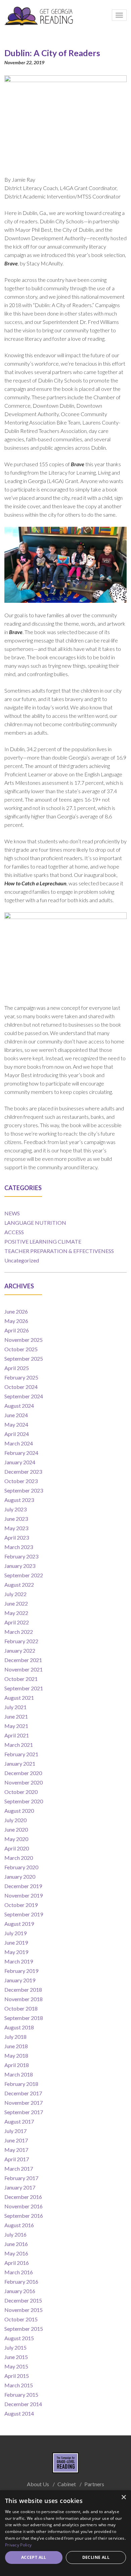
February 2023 (21, 1556)
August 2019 (19, 1924)
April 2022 (17, 1622)
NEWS (12, 1213)
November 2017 (24, 2103)
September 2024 (24, 1396)
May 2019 (16, 1952)
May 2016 (16, 2253)
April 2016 (17, 2263)
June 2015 (16, 2357)
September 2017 (24, 2112)
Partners (94, 2484)
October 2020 (21, 1792)
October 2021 (21, 1679)
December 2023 (23, 1471)
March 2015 (19, 2385)
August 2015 (19, 2338)
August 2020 (19, 1811)
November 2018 (24, 1999)
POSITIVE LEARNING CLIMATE (43, 1241)
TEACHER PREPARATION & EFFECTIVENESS (59, 1251)
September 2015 (24, 2329)
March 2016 (19, 2272)
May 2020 (16, 1839)
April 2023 (17, 1537)
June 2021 (16, 1716)
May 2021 (16, 1726)
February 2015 (21, 2395)
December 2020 (23, 1773)
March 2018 (19, 2074)
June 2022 (16, 1603)
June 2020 (16, 1829)
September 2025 (24, 1358)
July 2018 (15, 2037)
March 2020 (19, 1858)
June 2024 (16, 1415)
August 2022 (19, 1585)
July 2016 (15, 2234)
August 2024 (19, 1406)
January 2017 (20, 2187)
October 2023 (21, 1481)
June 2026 (16, 1311)
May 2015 (16, 2366)
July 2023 (15, 1509)
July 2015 (15, 2347)
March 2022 (19, 1632)
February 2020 (21, 1867)
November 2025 (24, 1340)
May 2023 (16, 1528)
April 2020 (17, 1848)
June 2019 (16, 1942)
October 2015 (21, 2319)
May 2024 (16, 1424)
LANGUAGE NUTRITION (35, 1223)
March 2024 (19, 1443)
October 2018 (21, 2008)
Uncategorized (22, 1260)
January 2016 (20, 2291)
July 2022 (15, 1594)
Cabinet (67, 2484)
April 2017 (17, 2159)
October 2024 (21, 1387)
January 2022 (20, 1650)
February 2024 (21, 1453)
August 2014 (19, 2413)
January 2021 (20, 1763)
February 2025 (21, 1377)
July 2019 (15, 1933)
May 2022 (16, 1613)
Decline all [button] (96, 2557)
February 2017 (21, 2178)
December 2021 (23, 1660)
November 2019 (24, 1895)
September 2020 (24, 1801)
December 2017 (23, 2093)
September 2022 (24, 1575)
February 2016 (21, 2281)
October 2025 (21, 1349)
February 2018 (21, 2084)
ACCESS (14, 1232)
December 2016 (23, 2197)
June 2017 (16, 2140)
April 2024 (17, 1434)
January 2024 (20, 1462)
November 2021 (24, 1669)
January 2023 (20, 1566)
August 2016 (19, 2225)
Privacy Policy (18, 2545)
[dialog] (65, 2533)
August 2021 (19, 1698)
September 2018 (24, 2018)
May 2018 (16, 2055)
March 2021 (19, 1745)
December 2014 (23, 2404)
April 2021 (17, 1735)
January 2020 (20, 1876)
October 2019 (21, 1905)
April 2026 (17, 1330)
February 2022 (21, 1641)
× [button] (123, 2497)
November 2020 (24, 1782)
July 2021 (15, 1707)
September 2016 (24, 2216)
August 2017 (19, 2121)
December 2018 (23, 1990)
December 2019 (23, 1886)
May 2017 (16, 2150)
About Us (38, 2484)
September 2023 (24, 1490)
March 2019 (19, 1961)
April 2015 (17, 2376)
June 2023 (16, 1519)
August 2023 (19, 1500)
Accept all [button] (34, 2557)
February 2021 (21, 1754)
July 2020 (15, 1820)
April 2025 (17, 1368)
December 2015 (23, 2300)
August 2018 (19, 2027)
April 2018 (17, 2065)
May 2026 (16, 1321)
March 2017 (19, 2168)
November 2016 (24, 2206)
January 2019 (20, 1980)
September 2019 (24, 1914)
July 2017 (15, 2131)
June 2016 (16, 2244)
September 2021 (24, 1688)
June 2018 (16, 2046)
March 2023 (19, 1547)
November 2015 (24, 2310)
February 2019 (21, 1971)
